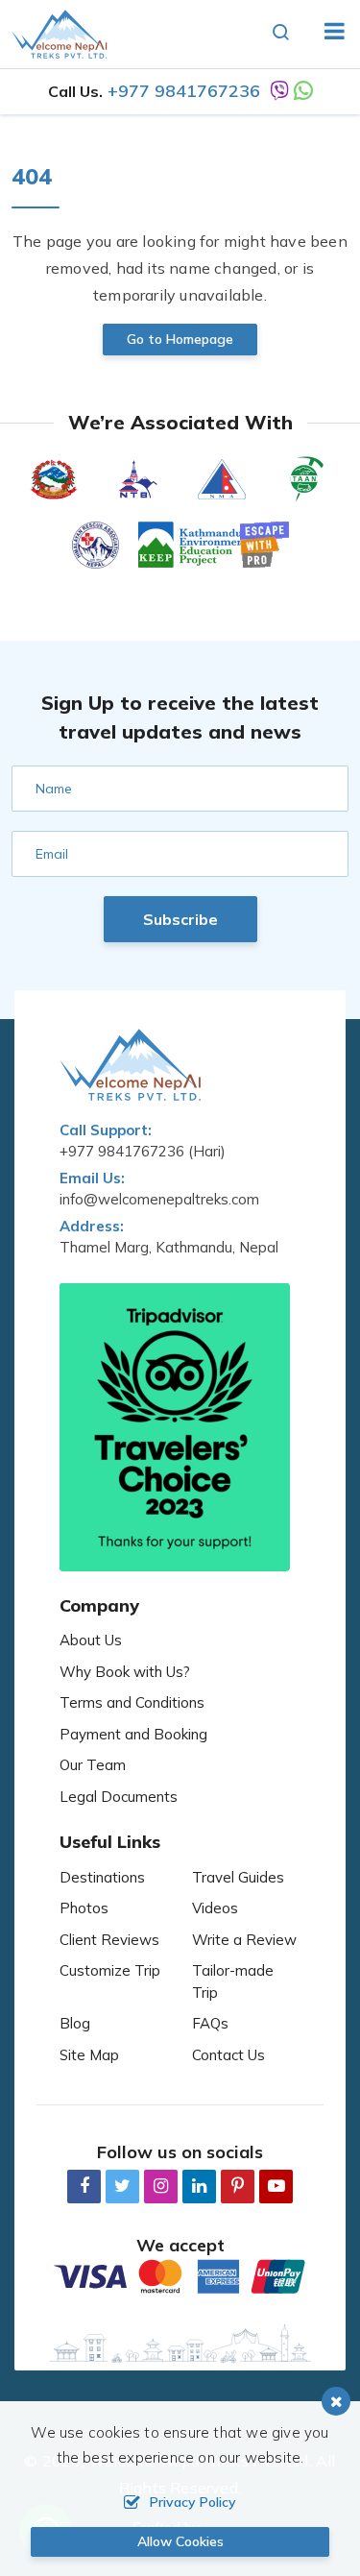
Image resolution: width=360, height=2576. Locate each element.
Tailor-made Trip (233, 1981)
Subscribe (180, 919)
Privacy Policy (193, 2502)
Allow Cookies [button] (180, 2541)
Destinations (102, 1877)
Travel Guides (238, 1877)
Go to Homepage (180, 339)
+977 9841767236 (184, 91)
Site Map (89, 2055)
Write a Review (244, 1940)
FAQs (210, 2023)
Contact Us (228, 2055)
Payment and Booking (133, 1734)
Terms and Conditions (132, 1702)
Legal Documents (119, 1797)
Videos (215, 1908)
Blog (75, 2023)
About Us (91, 1640)
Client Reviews (109, 1940)
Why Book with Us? (125, 1672)
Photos (84, 1908)
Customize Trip (110, 1970)
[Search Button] (281, 34)
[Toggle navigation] (327, 34)
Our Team (93, 1765)
